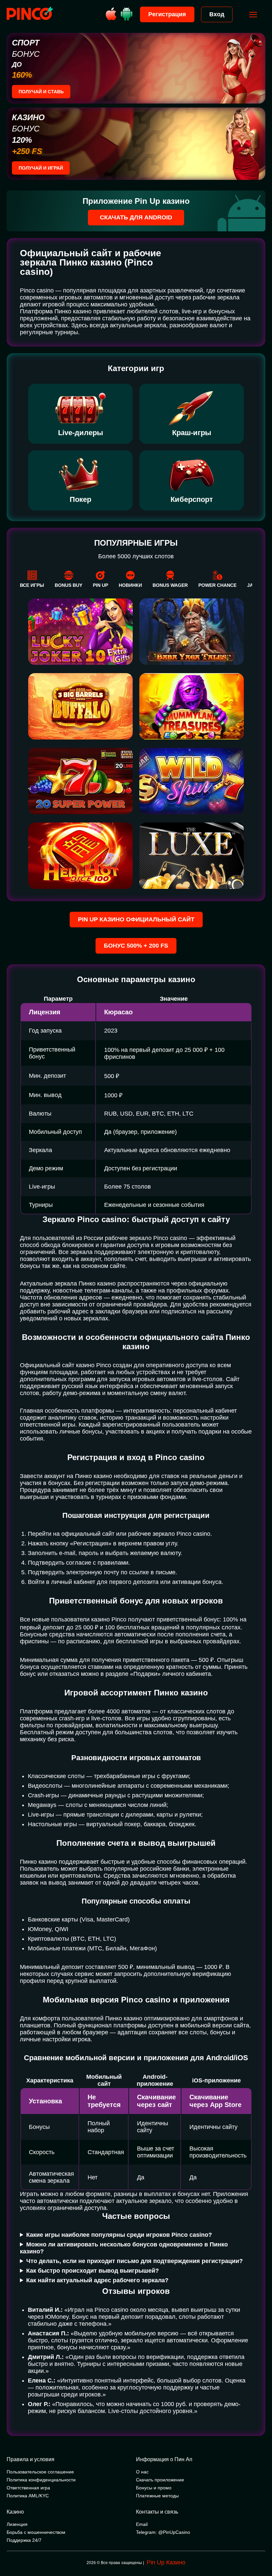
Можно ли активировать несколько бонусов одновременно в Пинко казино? (124, 2248)
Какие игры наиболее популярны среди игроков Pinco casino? (119, 2235)
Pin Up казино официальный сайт (136, 919)
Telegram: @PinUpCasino (163, 2532)
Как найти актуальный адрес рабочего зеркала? (97, 2280)
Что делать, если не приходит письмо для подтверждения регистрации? (135, 2261)
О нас (142, 2472)
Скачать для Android (136, 217)
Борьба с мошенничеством (36, 2532)
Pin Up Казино (166, 2562)
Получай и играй (41, 168)
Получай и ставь (41, 92)
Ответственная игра (28, 2488)
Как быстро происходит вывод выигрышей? (93, 2271)
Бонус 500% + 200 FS (136, 946)
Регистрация (167, 14)
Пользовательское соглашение (40, 2472)
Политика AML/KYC (28, 2496)
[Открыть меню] (253, 15)
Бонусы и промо (154, 2488)
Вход (217, 14)
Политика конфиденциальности (41, 2480)
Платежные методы (157, 2496)
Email (142, 2524)
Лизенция (17, 2524)
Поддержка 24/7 (24, 2540)
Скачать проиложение (160, 2480)
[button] (260, 2548)
